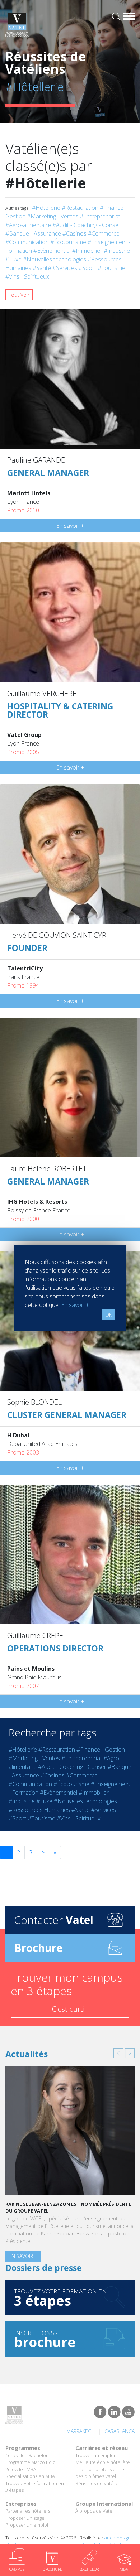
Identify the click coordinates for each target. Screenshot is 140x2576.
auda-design (118, 2538)
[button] (118, 2053)
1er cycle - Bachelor (27, 2455)
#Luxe (13, 259)
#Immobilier (87, 251)
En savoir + (70, 526)
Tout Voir (19, 295)
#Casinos (74, 233)
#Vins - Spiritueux (27, 276)
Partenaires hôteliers (28, 2511)
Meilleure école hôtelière (103, 2462)
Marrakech (81, 2431)
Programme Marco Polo (31, 2462)
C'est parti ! (70, 2009)
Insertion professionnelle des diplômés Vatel (102, 2473)
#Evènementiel (52, 251)
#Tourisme (111, 268)
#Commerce (104, 233)
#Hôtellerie (46, 208)
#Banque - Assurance (33, 233)
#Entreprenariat (100, 216)
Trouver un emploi (95, 2455)
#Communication (27, 242)
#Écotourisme (68, 242)
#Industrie (117, 251)
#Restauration (80, 208)
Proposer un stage (25, 2518)
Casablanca (120, 2431)
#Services (65, 268)
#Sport (87, 268)
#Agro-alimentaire (28, 225)
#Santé (42, 268)
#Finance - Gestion (101, 1750)
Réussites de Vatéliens (99, 2483)
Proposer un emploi (27, 2525)
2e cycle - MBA (21, 2469)
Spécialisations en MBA (30, 2476)
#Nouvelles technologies (55, 259)
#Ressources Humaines (39, 1810)
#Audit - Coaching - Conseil (87, 225)
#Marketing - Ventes (53, 216)
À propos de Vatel (94, 2511)
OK (109, 1315)
